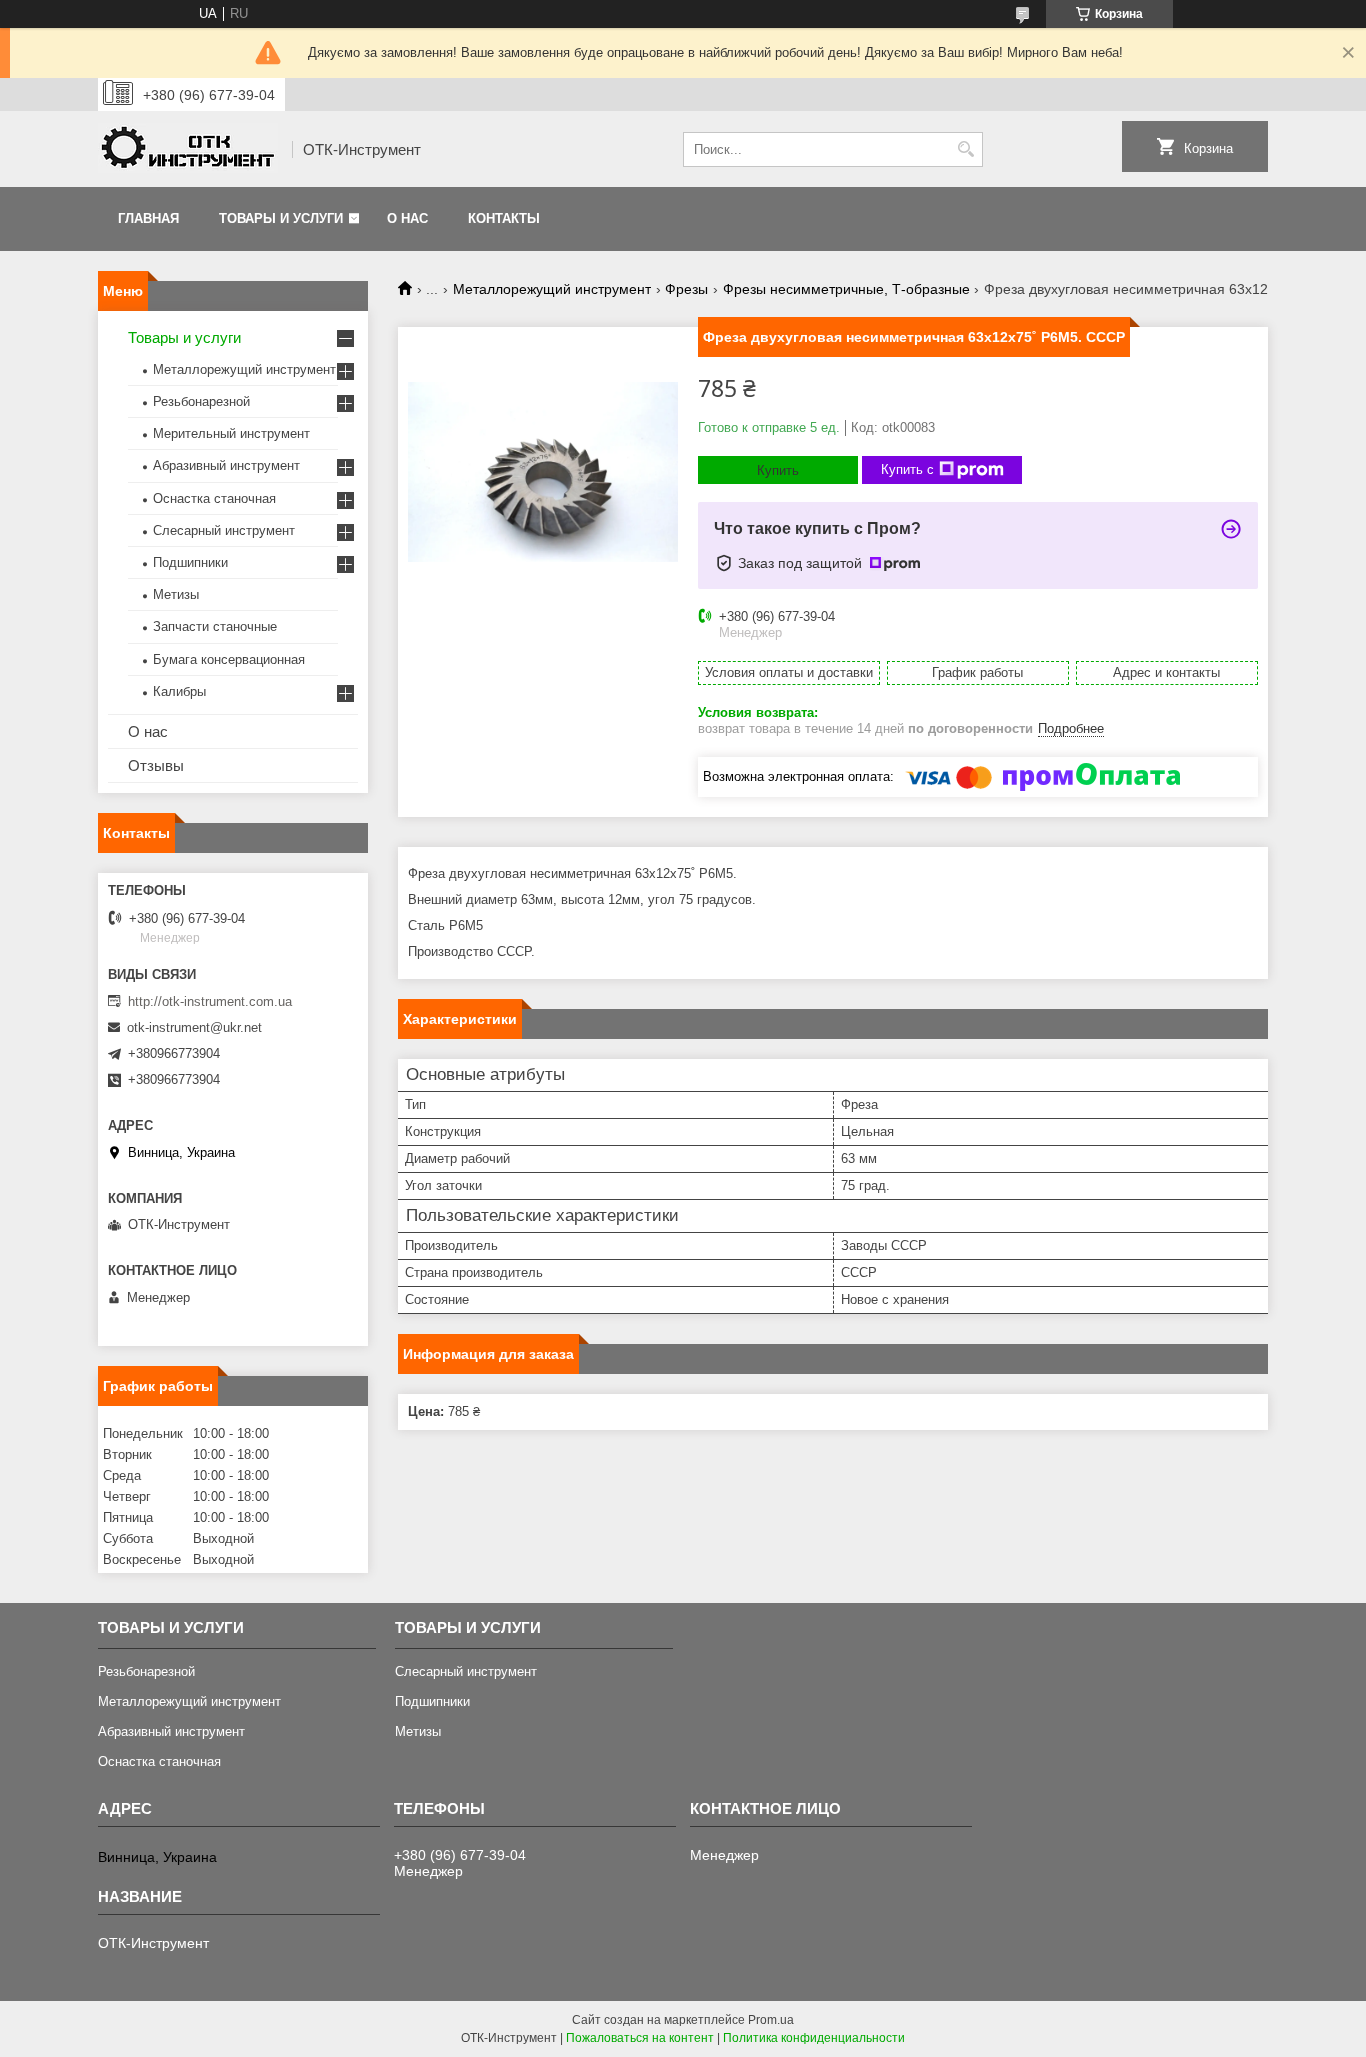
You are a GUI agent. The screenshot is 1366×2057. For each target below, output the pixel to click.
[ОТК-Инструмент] (188, 150)
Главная (148, 218)
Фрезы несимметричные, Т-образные (846, 289)
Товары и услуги (281, 218)
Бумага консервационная (229, 659)
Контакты (504, 218)
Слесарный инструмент (224, 530)
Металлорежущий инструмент (552, 289)
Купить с (907, 469)
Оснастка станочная (214, 498)
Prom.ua (771, 2020)
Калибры (179, 691)
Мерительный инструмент (231, 433)
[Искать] (965, 149)
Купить (778, 470)
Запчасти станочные (215, 626)
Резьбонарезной (201, 401)
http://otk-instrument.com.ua (210, 1001)
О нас (407, 218)
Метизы (176, 594)
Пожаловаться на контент (640, 2038)
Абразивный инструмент (226, 465)
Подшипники (190, 562)
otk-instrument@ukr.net (194, 1027)
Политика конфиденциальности (814, 2038)
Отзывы (156, 765)
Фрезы (686, 289)
